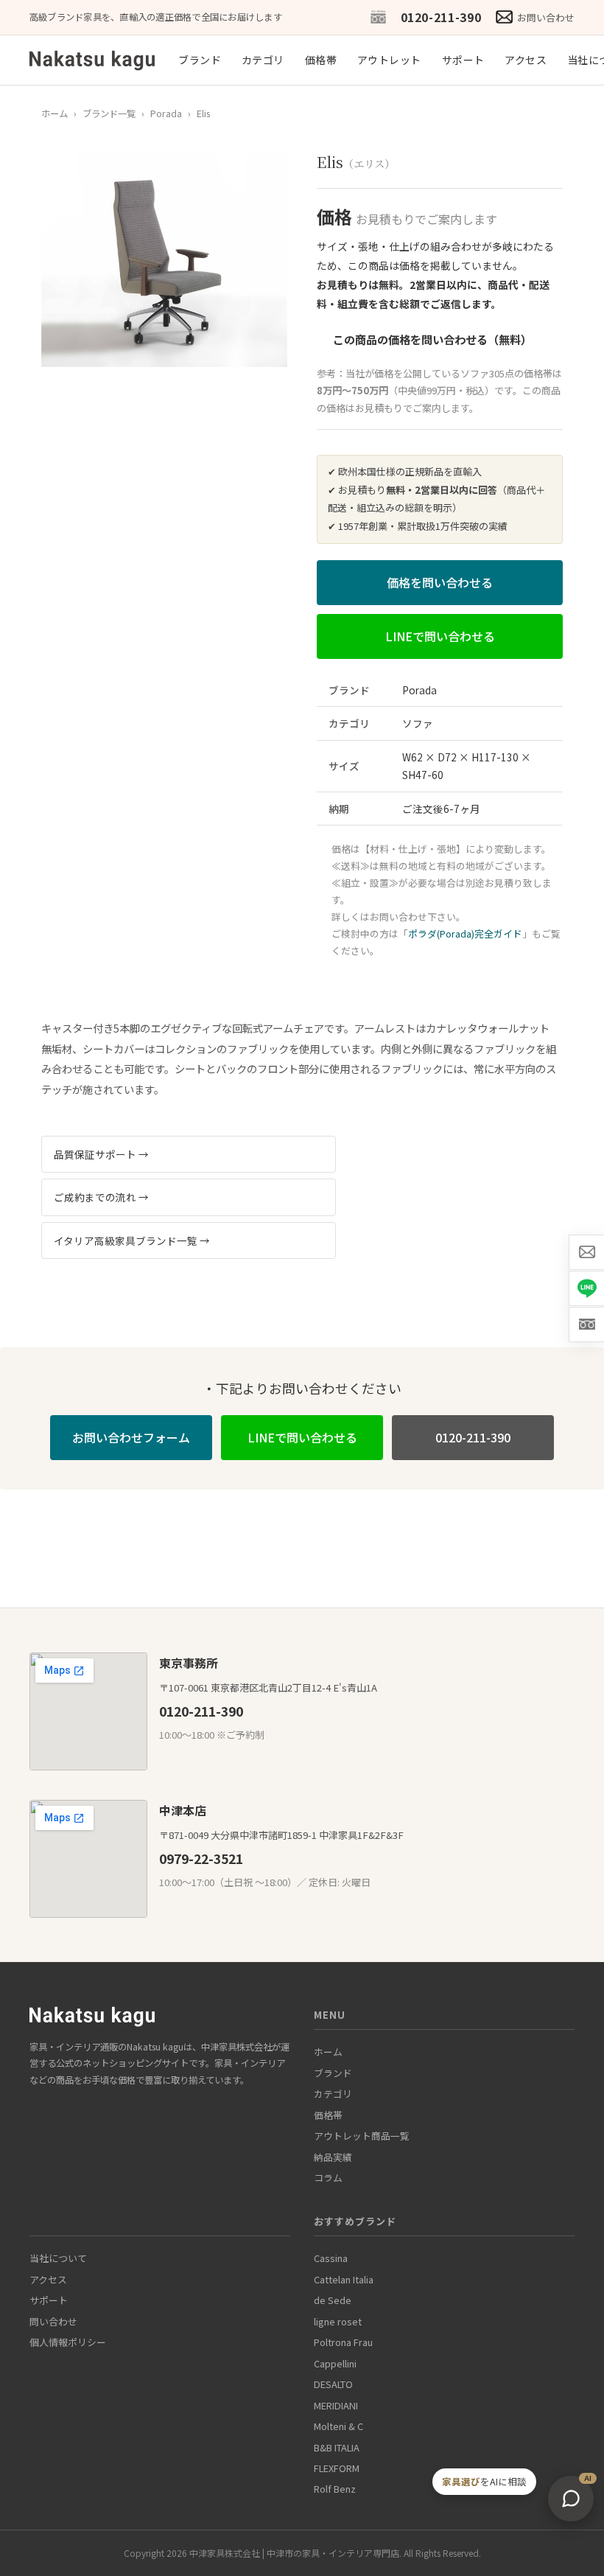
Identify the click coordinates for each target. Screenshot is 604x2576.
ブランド (200, 60)
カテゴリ (263, 60)
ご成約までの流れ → (101, 1197)
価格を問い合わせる (440, 582)
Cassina (331, 2258)
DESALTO (333, 2384)
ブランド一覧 (109, 114)
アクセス (526, 60)
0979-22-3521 (201, 1858)
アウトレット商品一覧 (362, 2136)
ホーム (55, 114)
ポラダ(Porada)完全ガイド (465, 933)
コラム (328, 2178)
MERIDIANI (336, 2405)
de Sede (333, 2300)
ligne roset (338, 2321)
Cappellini (335, 2363)
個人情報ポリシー (68, 2342)
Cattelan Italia (344, 2279)
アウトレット (389, 60)
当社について (58, 2258)
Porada (166, 114)
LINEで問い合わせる (440, 636)
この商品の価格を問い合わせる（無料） (432, 339)
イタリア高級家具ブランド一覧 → (132, 1240)
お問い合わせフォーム (131, 1437)
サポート (463, 60)
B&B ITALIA (337, 2447)
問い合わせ (53, 2321)
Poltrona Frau (343, 2342)
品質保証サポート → (101, 1154)
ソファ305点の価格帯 (506, 373)
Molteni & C (338, 2426)
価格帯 (321, 60)
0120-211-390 (441, 17)
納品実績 (333, 2157)
